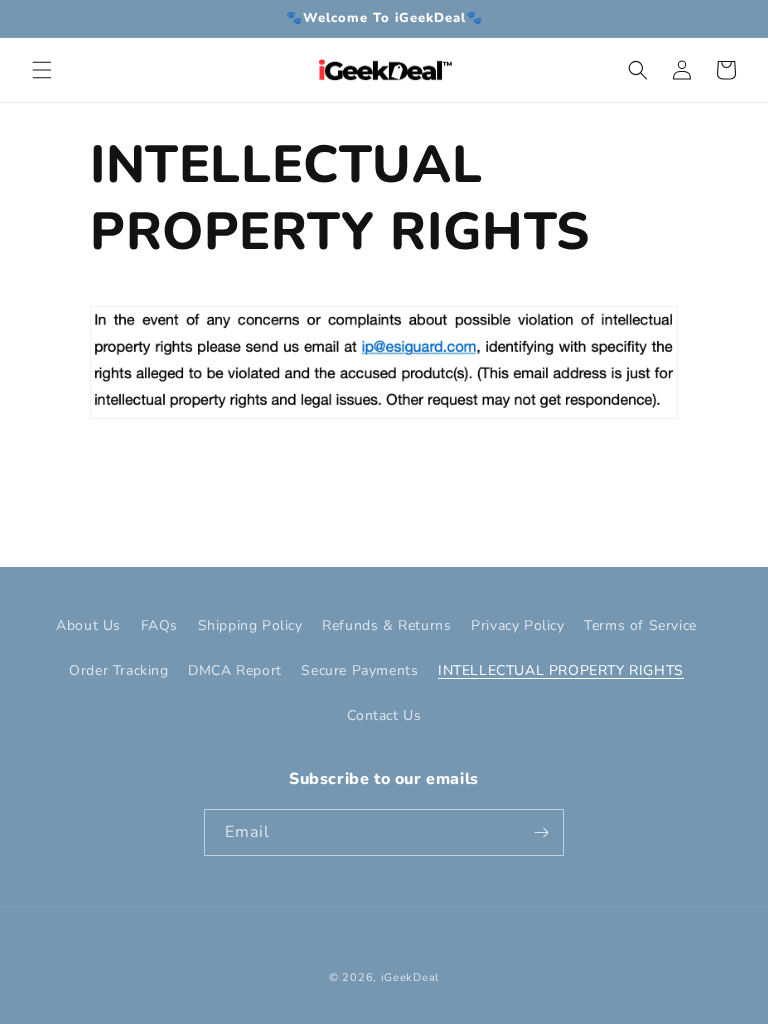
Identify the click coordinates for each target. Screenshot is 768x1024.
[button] (42, 70)
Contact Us (384, 715)
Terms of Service (640, 625)
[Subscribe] (541, 832)
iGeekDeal (410, 977)
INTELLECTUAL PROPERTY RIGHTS (561, 670)
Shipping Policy (250, 625)
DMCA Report (235, 670)
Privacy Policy (517, 625)
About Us (88, 625)
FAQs (159, 625)
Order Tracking (118, 670)
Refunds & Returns (386, 625)
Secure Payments (359, 670)
